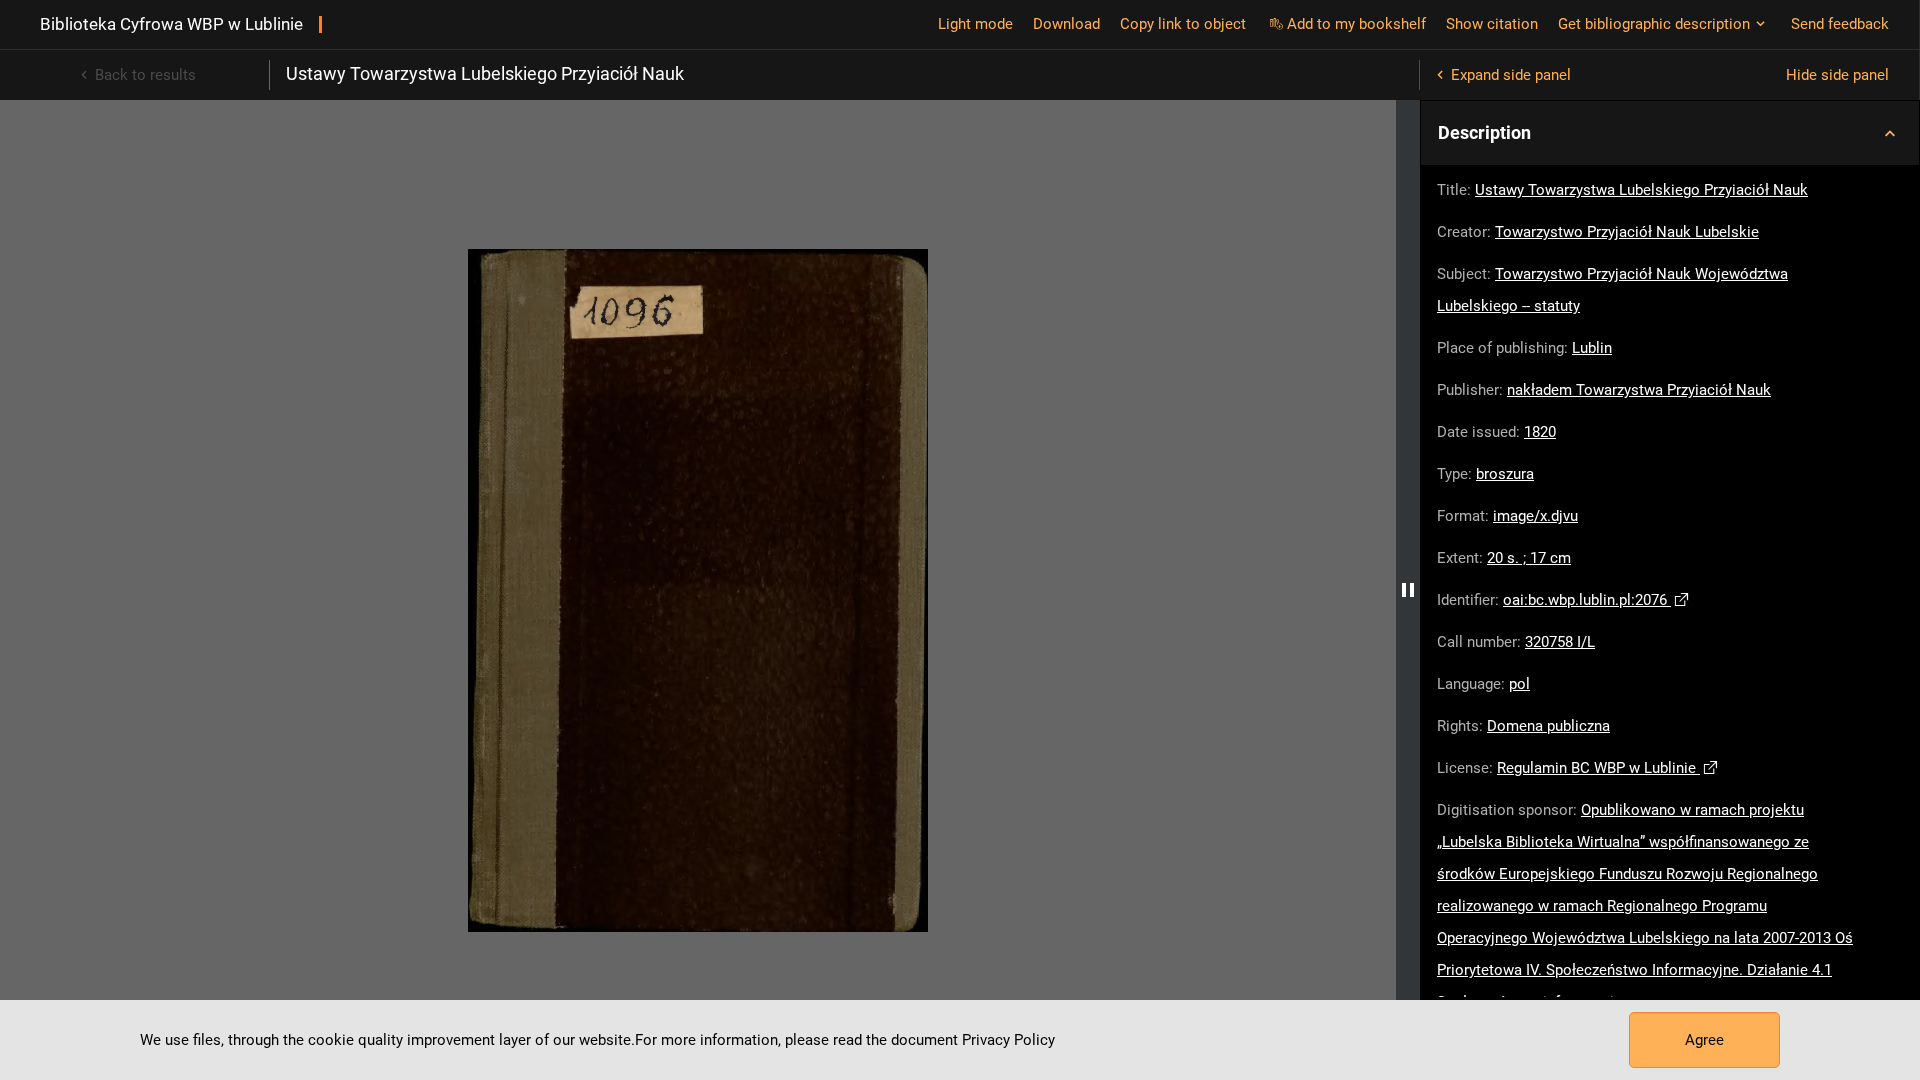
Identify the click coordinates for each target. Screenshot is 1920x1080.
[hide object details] (1408, 590)
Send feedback (1840, 24)
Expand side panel (1511, 75)
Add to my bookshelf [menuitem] (1356, 24)
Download (1066, 24)
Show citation (1492, 24)
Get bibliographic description (1654, 24)
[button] (1670, 133)
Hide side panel (1837, 75)
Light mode (975, 24)
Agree (1704, 1040)
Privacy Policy (1008, 1040)
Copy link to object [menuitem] (1183, 24)
